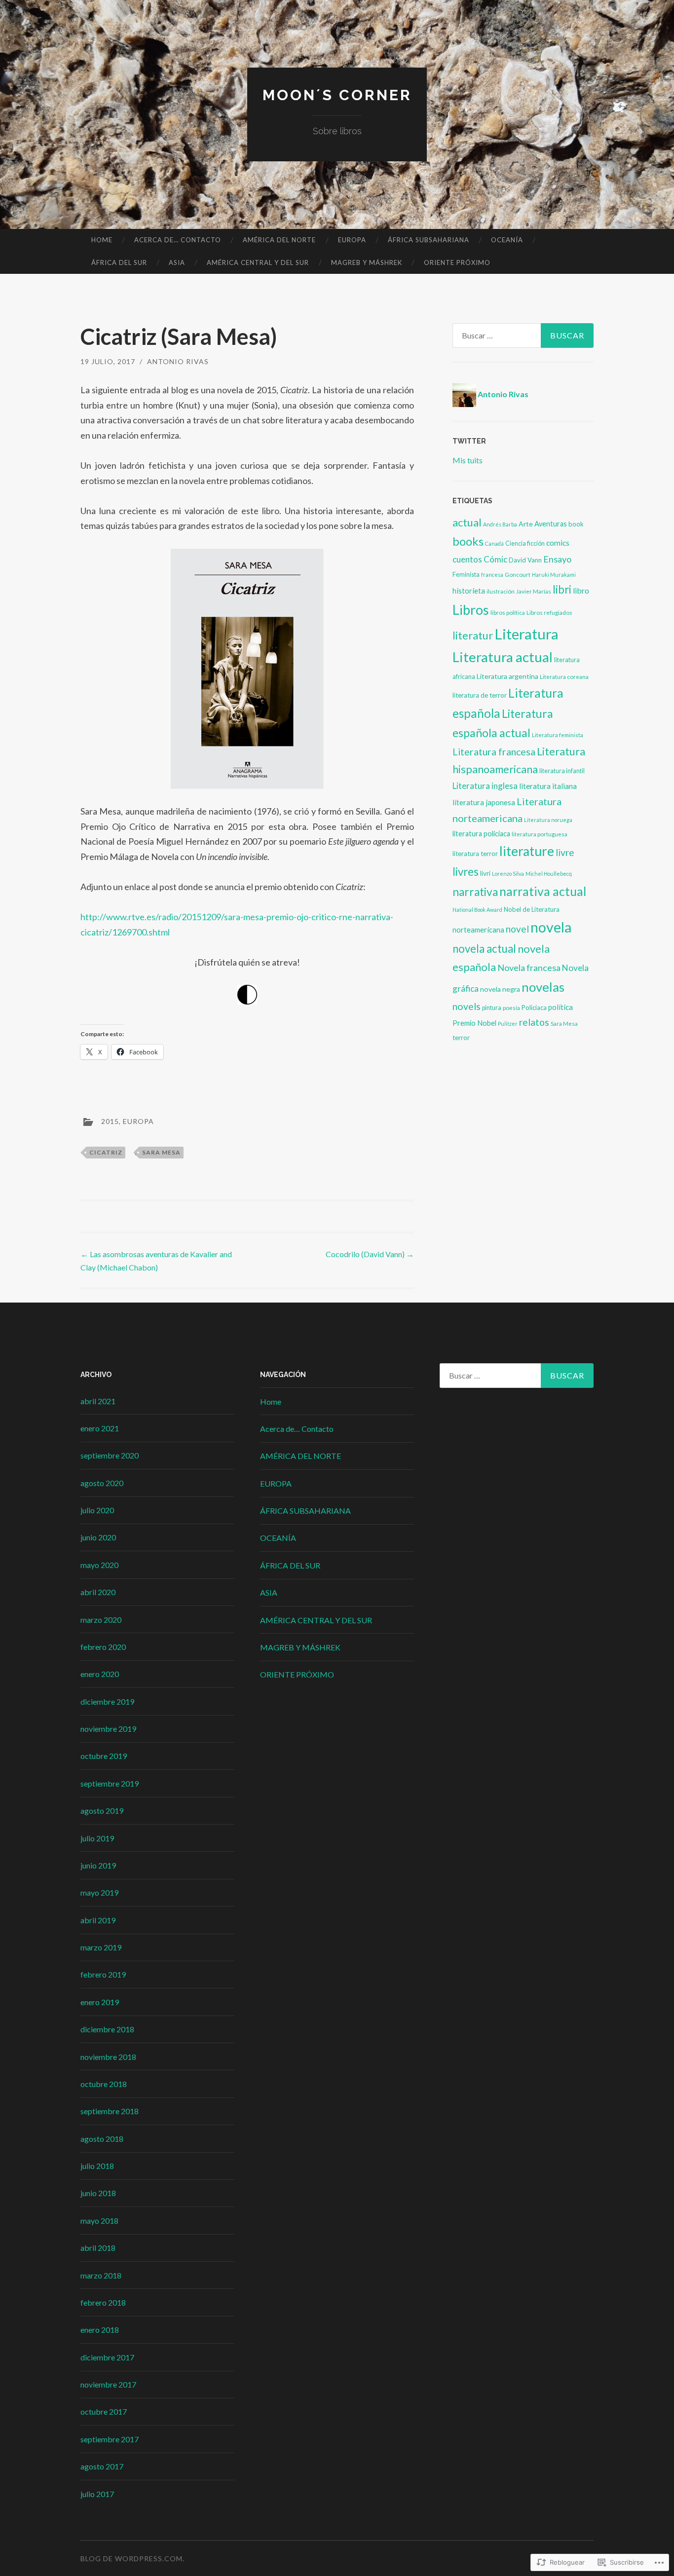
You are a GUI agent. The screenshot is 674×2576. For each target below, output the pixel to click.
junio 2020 (98, 1537)
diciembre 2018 (107, 2029)
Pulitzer (508, 1024)
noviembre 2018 (108, 2057)
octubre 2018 (104, 2084)
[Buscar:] (523, 336)
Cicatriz (106, 1152)
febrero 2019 (103, 1974)
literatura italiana (548, 786)
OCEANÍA (507, 240)
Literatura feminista (558, 735)
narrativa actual (543, 891)
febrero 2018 (103, 2302)
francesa (492, 575)
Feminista (466, 575)
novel (517, 929)
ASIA (177, 262)
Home (102, 240)
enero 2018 (100, 2330)
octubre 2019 (104, 1756)
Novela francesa (529, 968)
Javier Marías (534, 591)
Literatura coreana (564, 677)
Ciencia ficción (525, 543)
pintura (492, 1008)
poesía (511, 1008)
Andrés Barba (500, 524)
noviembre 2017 (108, 2384)
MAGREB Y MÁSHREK (367, 262)
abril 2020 (98, 1592)
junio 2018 (98, 2193)
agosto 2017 (102, 2466)
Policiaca (534, 1008)
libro (581, 590)
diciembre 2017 (107, 2357)
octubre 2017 (104, 2411)
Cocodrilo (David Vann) (370, 1254)
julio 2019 (97, 1838)
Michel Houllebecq (549, 874)
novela (551, 927)
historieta (469, 591)
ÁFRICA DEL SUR (119, 262)
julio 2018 (97, 2166)
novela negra (500, 989)
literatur (473, 635)
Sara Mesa (161, 1152)
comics (558, 543)
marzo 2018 (101, 2275)
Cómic (495, 559)
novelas (543, 987)
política (561, 1007)
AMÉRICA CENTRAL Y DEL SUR (258, 262)
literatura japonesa (484, 802)
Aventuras (551, 524)
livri (485, 873)
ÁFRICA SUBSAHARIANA (429, 240)
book (576, 524)
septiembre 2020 (110, 1455)
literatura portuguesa (540, 834)
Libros (471, 610)
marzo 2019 (101, 1947)
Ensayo (557, 559)
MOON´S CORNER (337, 95)
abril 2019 (98, 1920)
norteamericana (478, 930)
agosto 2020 (102, 1483)
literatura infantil (562, 771)
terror (461, 1038)
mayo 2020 (99, 1565)
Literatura (526, 634)
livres (466, 872)
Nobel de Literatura (532, 909)
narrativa (475, 892)
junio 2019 (98, 1865)
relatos (534, 1022)
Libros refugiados (549, 613)
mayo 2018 (99, 2221)
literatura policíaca (481, 834)
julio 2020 (97, 1510)
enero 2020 (100, 1674)
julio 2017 (97, 2494)
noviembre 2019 (108, 1729)
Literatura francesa (494, 752)
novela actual (484, 949)
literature (527, 851)
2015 (110, 1121)
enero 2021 (100, 1428)
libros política (508, 613)
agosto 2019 (102, 1811)
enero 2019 (100, 2002)
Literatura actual (503, 657)
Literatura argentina (507, 676)
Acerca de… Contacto (178, 240)
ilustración (501, 591)
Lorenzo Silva (508, 874)
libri (562, 589)
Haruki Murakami (554, 575)
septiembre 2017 (110, 2439)
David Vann (525, 560)
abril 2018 (98, 2248)
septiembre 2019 (110, 1783)
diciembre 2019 (107, 1701)
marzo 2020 (101, 1620)
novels (467, 1006)
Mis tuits (468, 460)
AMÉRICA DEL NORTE (279, 240)
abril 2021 (98, 1401)
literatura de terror (480, 695)
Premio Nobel (474, 1023)
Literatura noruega (548, 820)
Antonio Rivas (178, 361)
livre (565, 852)
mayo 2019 (99, 1892)
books (468, 541)
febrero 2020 (103, 1647)
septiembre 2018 (110, 2111)
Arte (526, 524)
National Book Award (477, 910)
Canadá (494, 543)
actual (467, 522)
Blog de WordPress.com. (132, 2558)
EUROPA (352, 240)
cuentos (467, 559)
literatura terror (475, 854)
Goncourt (518, 575)
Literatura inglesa (485, 786)
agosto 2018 (102, 2139)
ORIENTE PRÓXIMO (457, 262)
